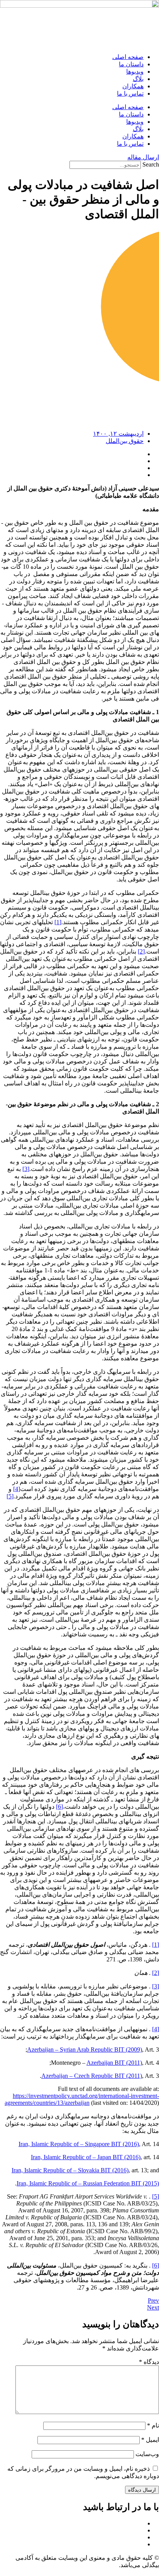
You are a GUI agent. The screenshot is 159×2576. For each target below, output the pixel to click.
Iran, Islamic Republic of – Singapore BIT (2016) (79, 2144)
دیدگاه (149, 2362)
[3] (26, 1169)
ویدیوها (135, 72)
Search (151, 164)
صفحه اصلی (128, 57)
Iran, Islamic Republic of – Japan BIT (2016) (86, 2157)
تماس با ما (130, 94)
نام (153, 2425)
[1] (58, 922)
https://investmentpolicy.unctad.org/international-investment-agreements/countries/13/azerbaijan (82, 2099)
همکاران (133, 86)
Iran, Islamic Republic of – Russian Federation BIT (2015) (88, 2183)
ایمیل (150, 2440)
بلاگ (138, 79)
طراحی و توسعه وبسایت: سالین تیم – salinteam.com (93, 2572)
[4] (17, 1489)
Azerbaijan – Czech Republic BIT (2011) (92, 2076)
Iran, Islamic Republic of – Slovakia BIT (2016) (70, 2170)
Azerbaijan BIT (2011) (114, 2063)
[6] (59, 1807)
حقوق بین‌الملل (125, 441)
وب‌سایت (147, 2454)
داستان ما (131, 64)
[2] (141, 951)
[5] (10, 1496)
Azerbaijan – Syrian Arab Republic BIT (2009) (85, 2050)
